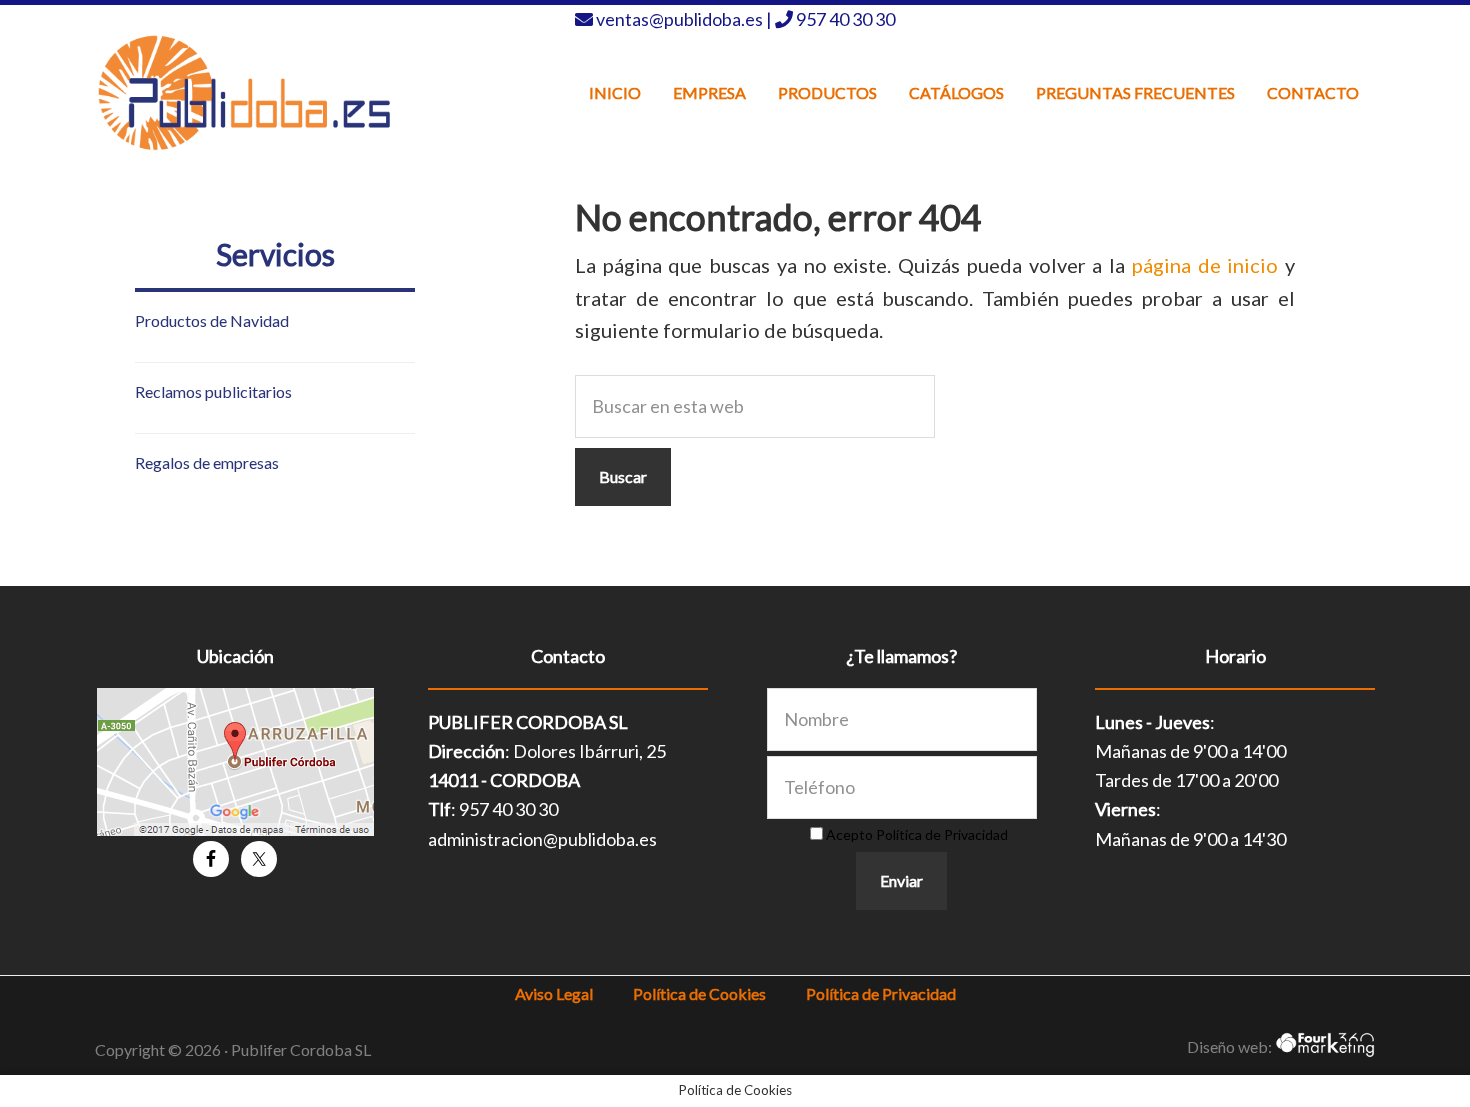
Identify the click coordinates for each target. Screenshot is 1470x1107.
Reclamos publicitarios (213, 391)
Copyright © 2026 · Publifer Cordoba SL (233, 1050)
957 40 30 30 (845, 19)
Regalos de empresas (207, 462)
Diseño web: (1231, 1046)
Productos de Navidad (212, 320)
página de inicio (1205, 265)
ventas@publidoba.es (681, 19)
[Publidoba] (245, 92)
